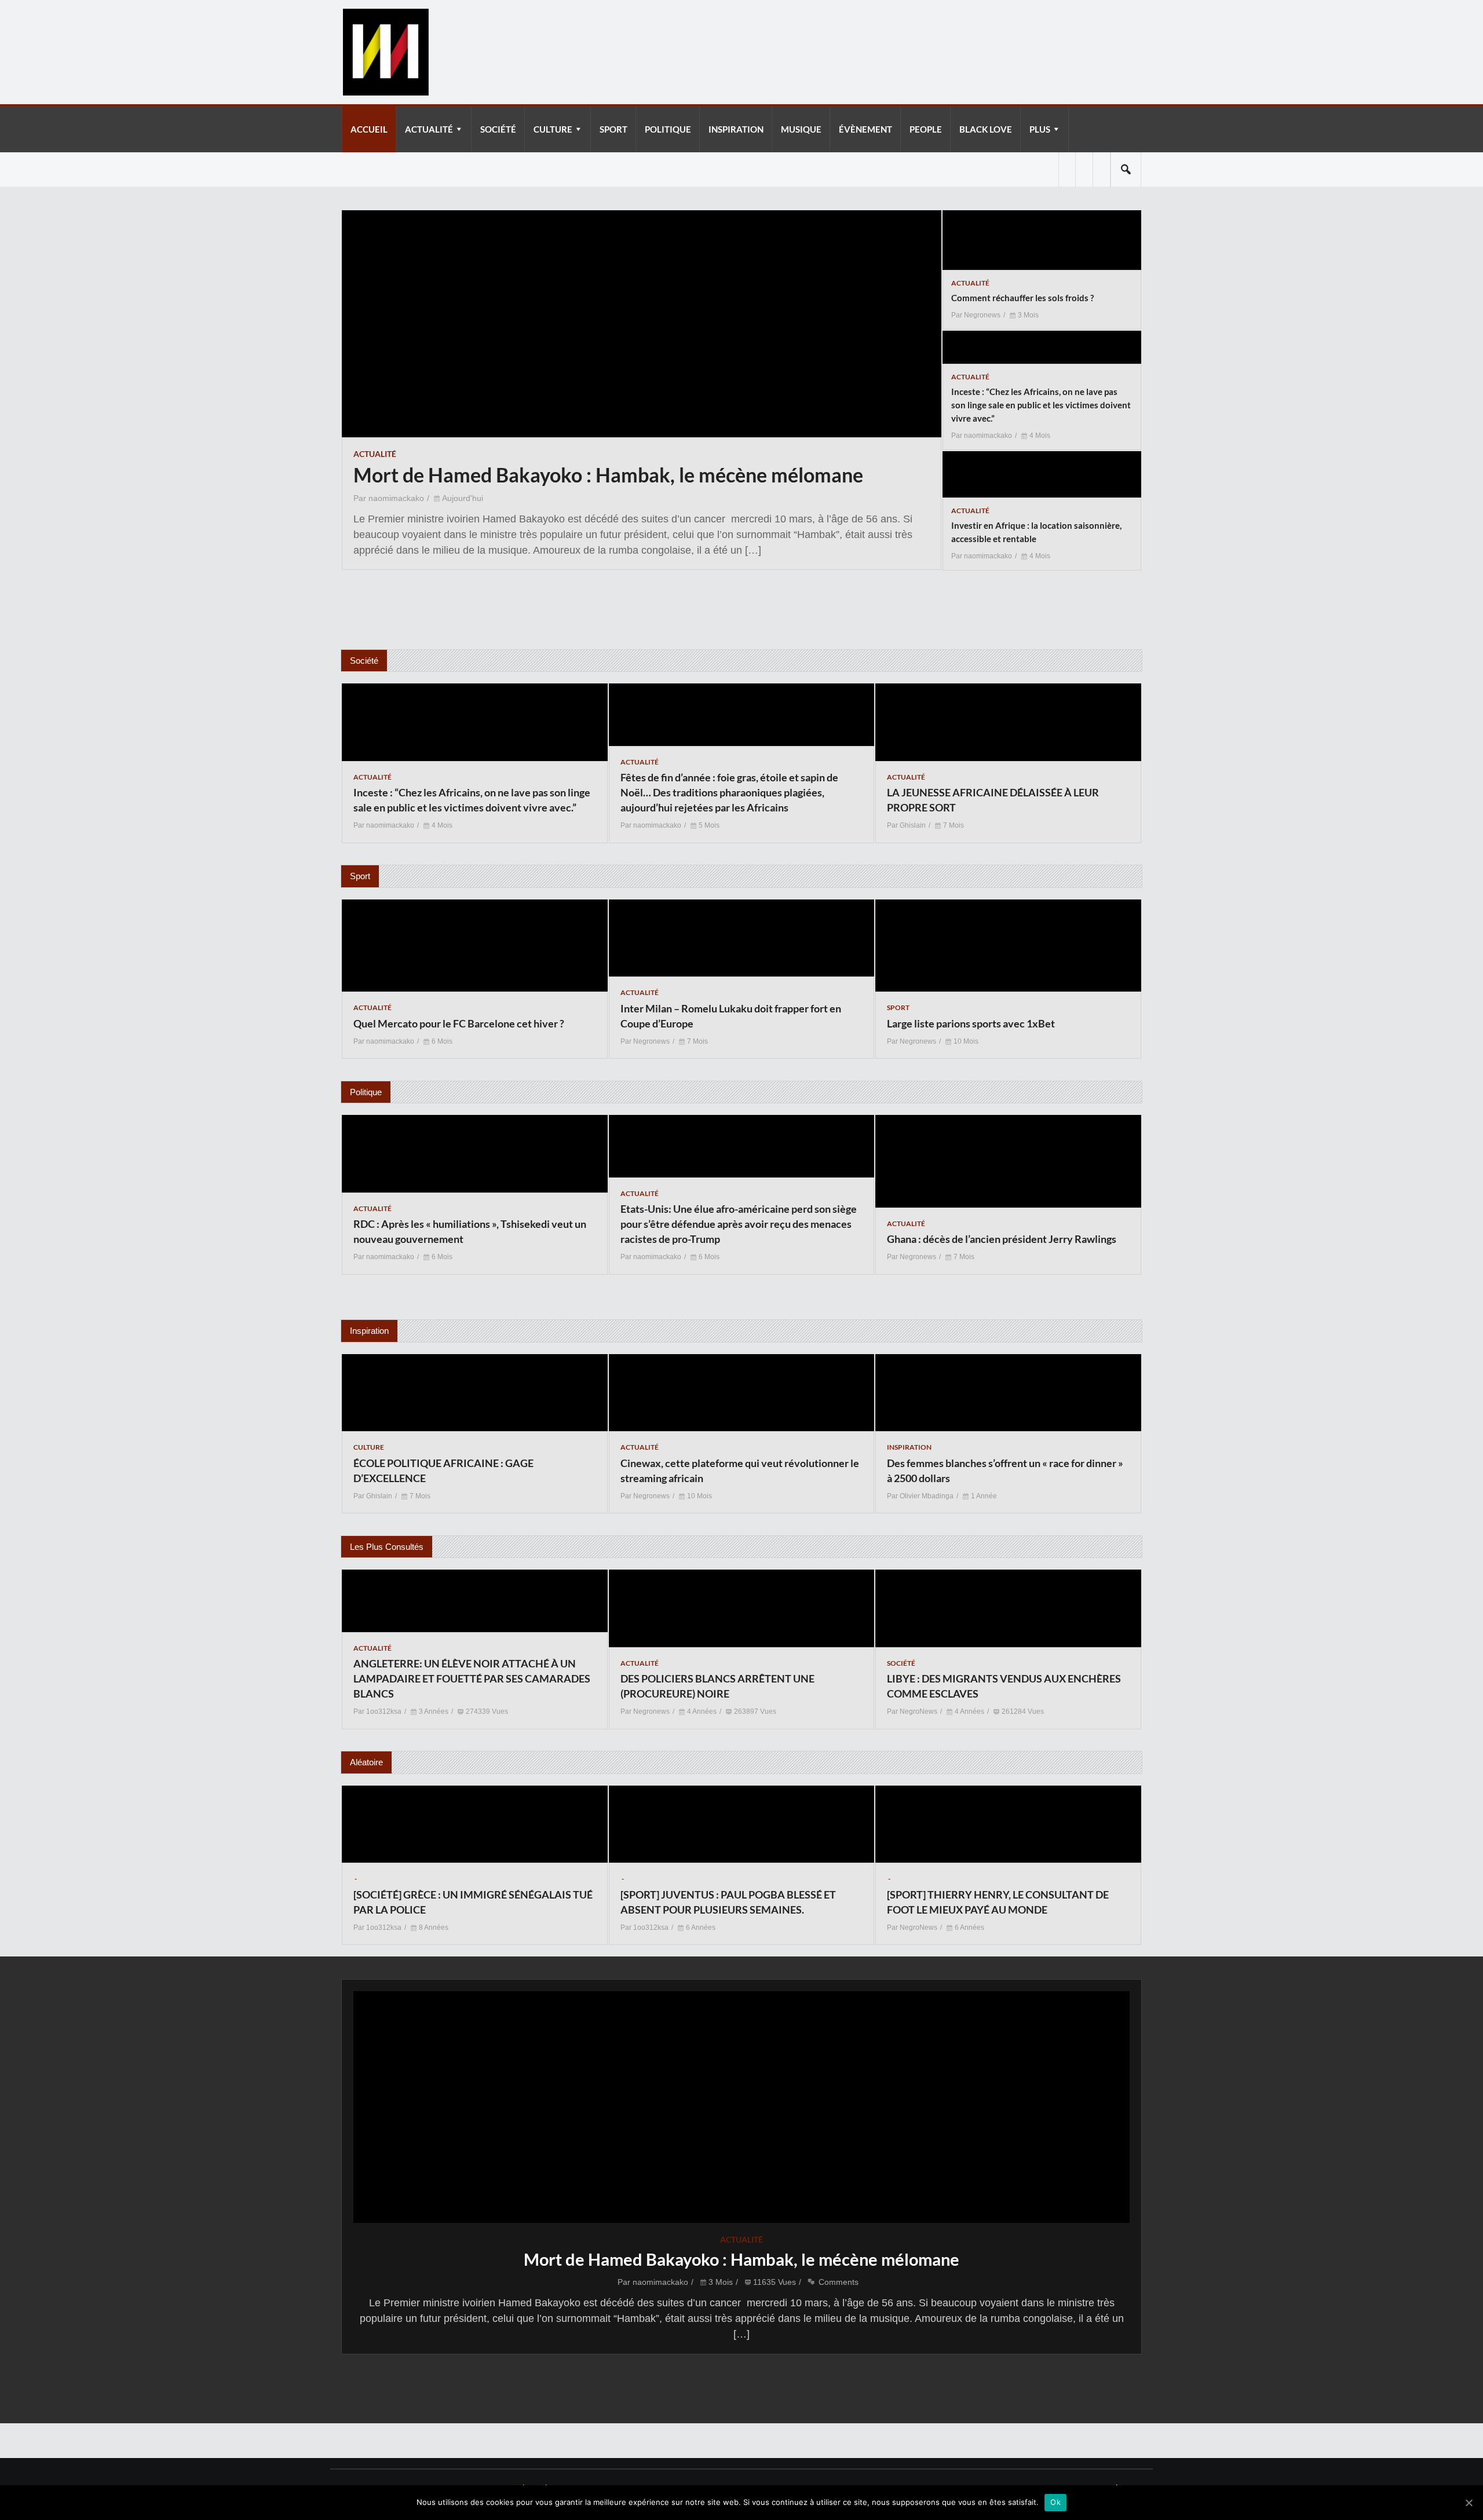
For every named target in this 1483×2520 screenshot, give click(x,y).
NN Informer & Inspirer (385, 52)
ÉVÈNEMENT (865, 129)
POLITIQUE (668, 129)
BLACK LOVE (986, 129)
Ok (1055, 2502)
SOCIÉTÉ (498, 129)
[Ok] (1469, 2503)
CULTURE (553, 129)
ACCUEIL (369, 129)
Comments (839, 2282)
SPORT (613, 129)
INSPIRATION (736, 129)
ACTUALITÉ (429, 129)
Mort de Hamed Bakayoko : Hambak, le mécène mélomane (741, 2259)
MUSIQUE (801, 129)
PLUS (1040, 129)
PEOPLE (926, 129)
